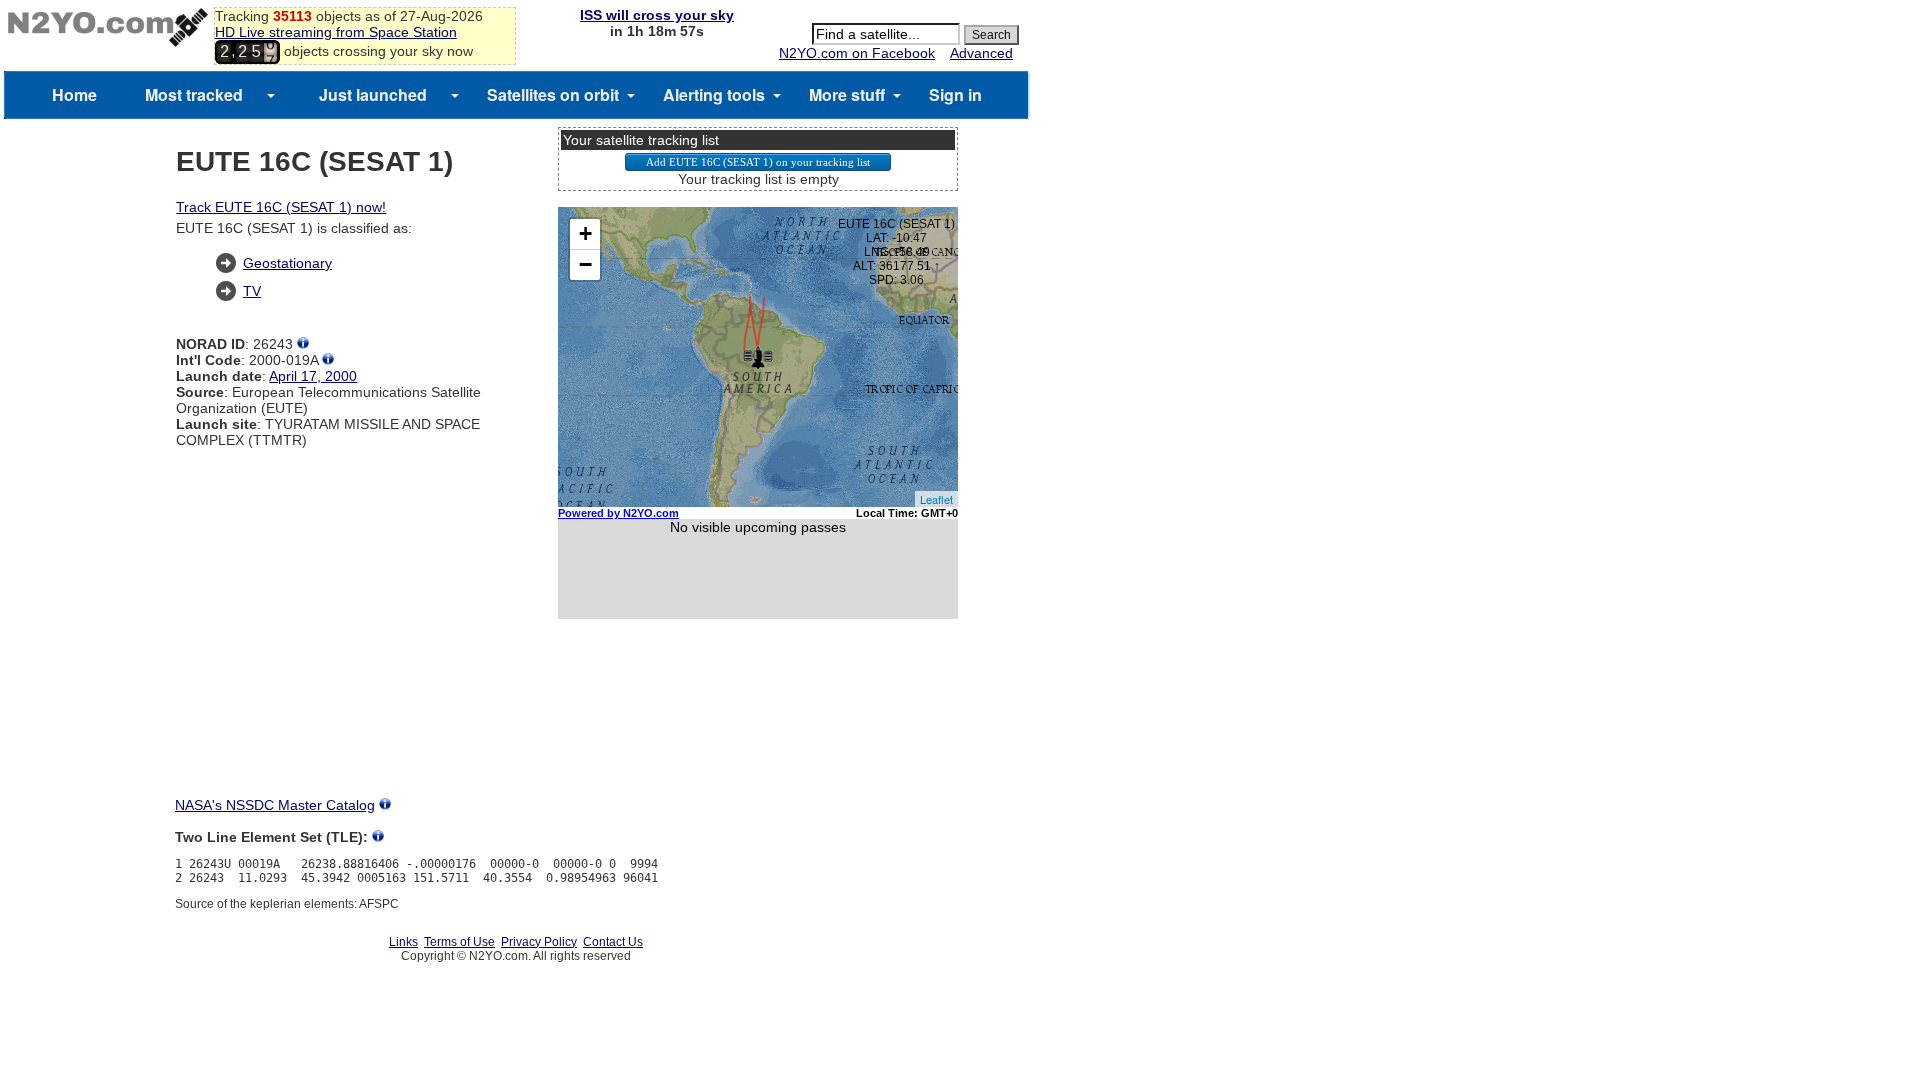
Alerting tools (714, 94)
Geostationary (287, 263)
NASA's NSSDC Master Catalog (275, 805)
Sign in (955, 94)
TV (252, 291)
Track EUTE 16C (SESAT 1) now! (281, 207)
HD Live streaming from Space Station (336, 32)
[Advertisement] (758, 726)
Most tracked (194, 94)
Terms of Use (459, 942)
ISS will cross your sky (657, 15)
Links (403, 942)
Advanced (981, 53)
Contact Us (613, 942)
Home (74, 94)
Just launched (373, 94)
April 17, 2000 (313, 376)
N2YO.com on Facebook (857, 53)
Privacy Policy (539, 942)
